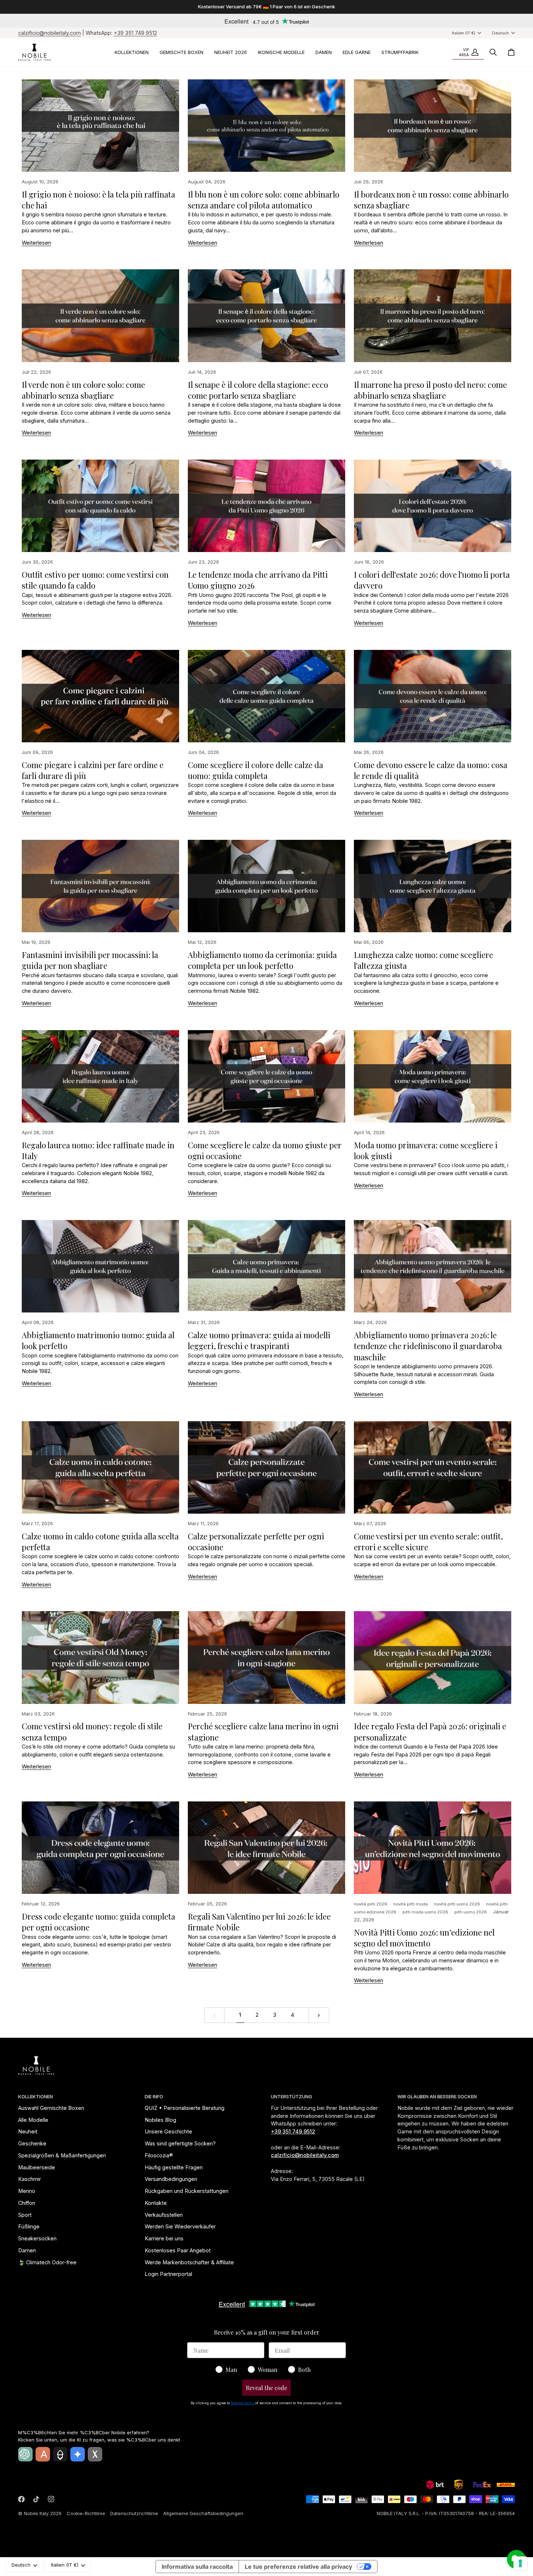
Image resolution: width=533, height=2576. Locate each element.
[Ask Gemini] (78, 2454)
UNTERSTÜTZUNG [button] (292, 2096)
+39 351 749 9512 (135, 33)
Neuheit (28, 2131)
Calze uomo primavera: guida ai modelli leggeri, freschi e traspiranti (259, 1340)
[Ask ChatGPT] (25, 2454)
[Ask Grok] (95, 2454)
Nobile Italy (36, 2513)
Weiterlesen (36, 243)
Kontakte (156, 2203)
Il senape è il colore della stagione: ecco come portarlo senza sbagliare (258, 390)
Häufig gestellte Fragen (174, 2167)
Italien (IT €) (464, 33)
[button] (132, 52)
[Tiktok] (36, 2499)
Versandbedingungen (171, 2179)
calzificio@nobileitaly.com (49, 33)
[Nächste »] (319, 2015)
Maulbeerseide (37, 2167)
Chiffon (27, 2203)
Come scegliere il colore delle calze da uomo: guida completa (255, 770)
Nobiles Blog (160, 2120)
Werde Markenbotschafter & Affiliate (189, 2262)
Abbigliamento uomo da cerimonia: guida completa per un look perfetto (262, 960)
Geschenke (32, 2143)
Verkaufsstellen (164, 2215)
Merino (27, 2191)
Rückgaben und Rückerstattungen (187, 2191)
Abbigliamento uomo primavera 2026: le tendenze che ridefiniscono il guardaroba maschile (428, 1346)
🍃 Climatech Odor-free (47, 2262)
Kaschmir (30, 2179)
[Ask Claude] (43, 2454)
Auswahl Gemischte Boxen (51, 2108)
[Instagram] (51, 2499)
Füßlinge (29, 2226)
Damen (27, 2250)
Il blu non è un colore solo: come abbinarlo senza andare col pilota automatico (264, 200)
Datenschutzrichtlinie (134, 2513)
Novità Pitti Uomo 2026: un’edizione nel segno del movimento (424, 1938)
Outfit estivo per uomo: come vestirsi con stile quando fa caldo (95, 580)
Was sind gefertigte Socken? (180, 2143)
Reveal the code (266, 2388)
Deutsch (501, 33)
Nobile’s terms (243, 2403)
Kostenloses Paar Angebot (178, 2250)
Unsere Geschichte (168, 2131)
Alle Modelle (33, 2120)
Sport (25, 2215)
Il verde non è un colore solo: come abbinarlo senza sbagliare (83, 390)
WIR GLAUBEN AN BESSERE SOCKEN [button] (437, 2096)
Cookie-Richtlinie (86, 2513)
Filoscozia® (159, 2155)
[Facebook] (21, 2499)
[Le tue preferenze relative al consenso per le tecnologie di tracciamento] (520, 2563)
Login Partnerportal (168, 2274)
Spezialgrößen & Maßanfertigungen (62, 2155)
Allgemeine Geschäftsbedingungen (203, 2513)
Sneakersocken (37, 2238)
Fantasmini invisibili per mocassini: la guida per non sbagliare (90, 960)
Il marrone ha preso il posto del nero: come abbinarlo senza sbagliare (430, 390)
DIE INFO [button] (154, 2096)
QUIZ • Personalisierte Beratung (185, 2108)
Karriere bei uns (164, 2238)
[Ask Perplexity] (60, 2454)
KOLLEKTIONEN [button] (36, 2096)
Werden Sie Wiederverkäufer (180, 2226)
